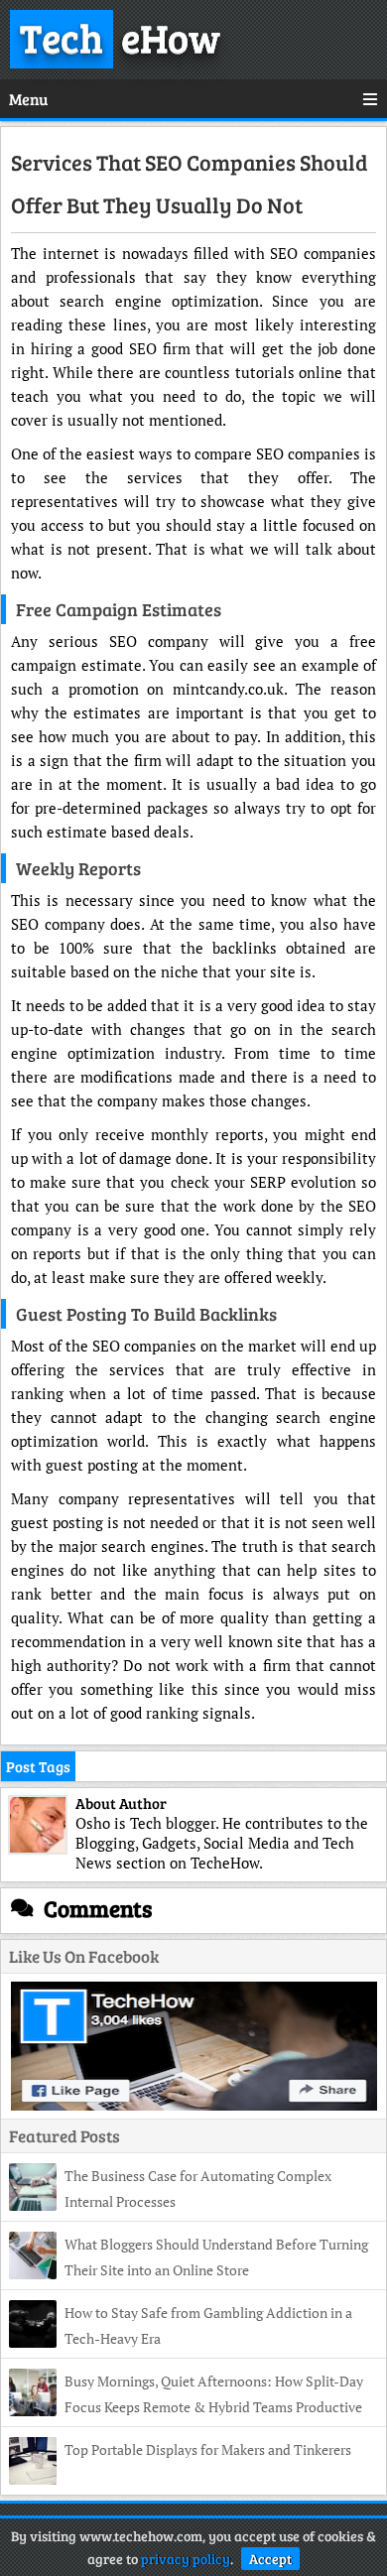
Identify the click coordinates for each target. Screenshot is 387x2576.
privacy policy (186, 2559)
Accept (270, 2559)
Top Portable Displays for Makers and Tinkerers (208, 2449)
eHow (120, 37)
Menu (28, 99)
